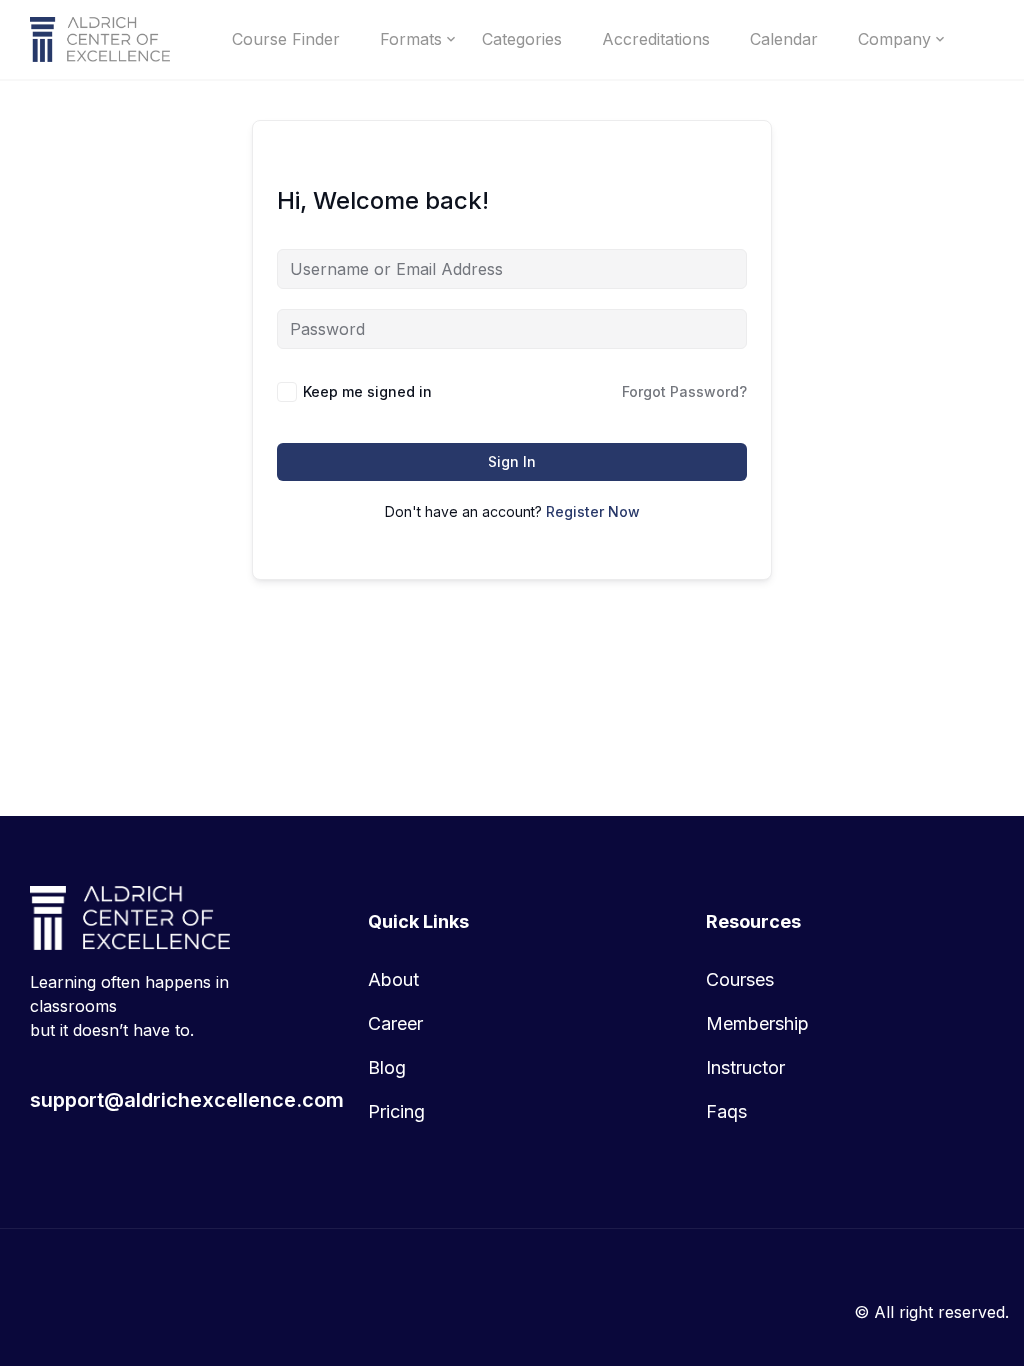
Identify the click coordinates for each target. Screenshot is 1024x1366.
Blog (387, 1067)
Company (894, 39)
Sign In (512, 461)
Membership (757, 1023)
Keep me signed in (367, 391)
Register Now (593, 511)
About (393, 979)
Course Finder (286, 39)
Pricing (396, 1111)
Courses (740, 979)
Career (395, 1023)
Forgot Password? (684, 391)
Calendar (784, 39)
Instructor (745, 1067)
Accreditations (656, 39)
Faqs (726, 1111)
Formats (411, 39)
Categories (522, 39)
